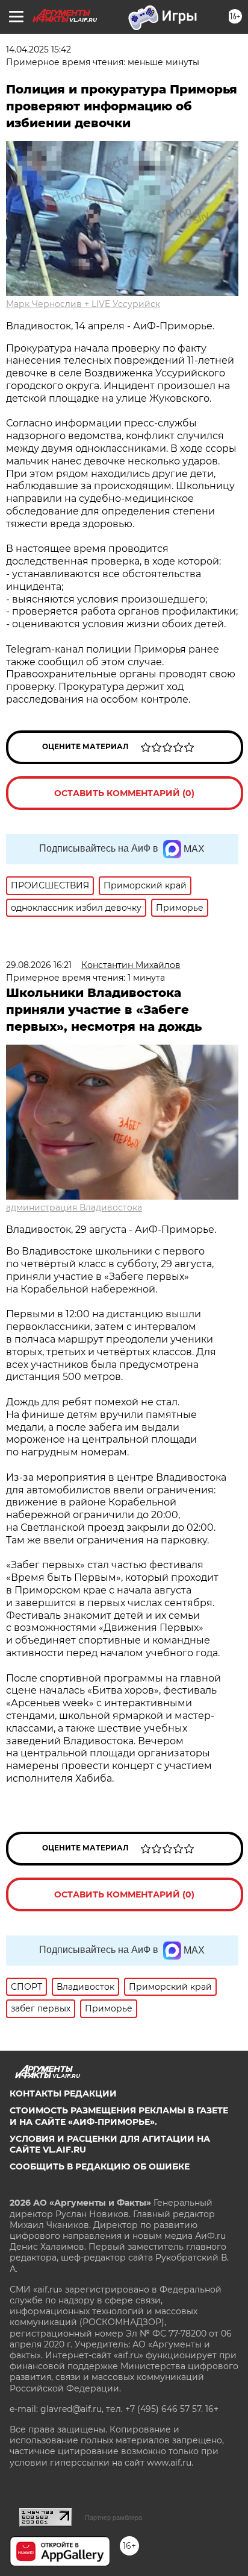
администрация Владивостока (74, 1207)
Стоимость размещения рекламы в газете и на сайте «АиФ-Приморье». (119, 2116)
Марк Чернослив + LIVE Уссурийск (83, 304)
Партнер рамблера (113, 2517)
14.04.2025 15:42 (39, 49)
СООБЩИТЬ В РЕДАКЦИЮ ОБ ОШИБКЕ (100, 2166)
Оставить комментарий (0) (124, 793)
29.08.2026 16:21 (39, 965)
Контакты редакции (63, 2093)
